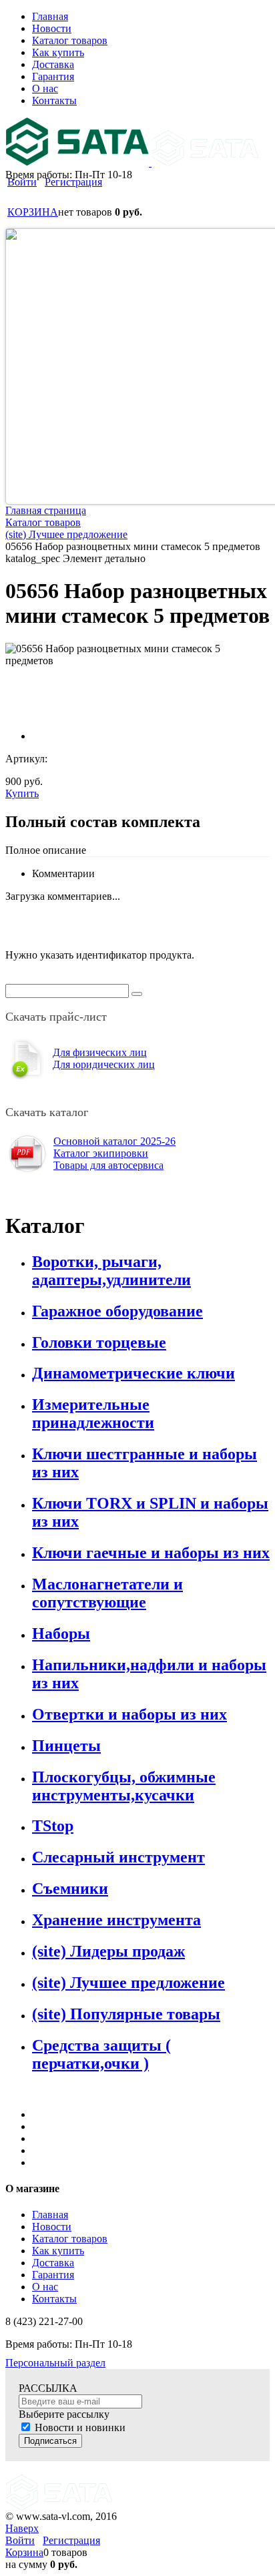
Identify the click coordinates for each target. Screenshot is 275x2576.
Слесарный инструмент (118, 1857)
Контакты (54, 2299)
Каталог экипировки (101, 1153)
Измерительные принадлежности (93, 1413)
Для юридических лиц (104, 1064)
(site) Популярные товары (126, 2014)
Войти (22, 182)
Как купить (58, 2251)
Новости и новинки (80, 2427)
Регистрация (73, 182)
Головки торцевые (99, 1342)
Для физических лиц (100, 1052)
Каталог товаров (70, 2239)
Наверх (22, 2528)
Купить (22, 793)
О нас (45, 2287)
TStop (53, 1826)
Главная (50, 2215)
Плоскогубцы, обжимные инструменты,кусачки (124, 1786)
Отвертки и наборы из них (129, 1714)
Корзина (24, 2552)
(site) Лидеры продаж (108, 1951)
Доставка (53, 2263)
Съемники (70, 1888)
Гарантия (53, 2275)
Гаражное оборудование (117, 1311)
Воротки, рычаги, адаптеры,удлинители (111, 1271)
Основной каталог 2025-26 (114, 1141)
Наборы (61, 1633)
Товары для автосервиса (108, 1165)
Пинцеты (66, 1746)
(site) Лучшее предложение (128, 1983)
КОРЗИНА (33, 212)
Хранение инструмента (116, 1920)
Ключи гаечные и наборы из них (151, 1553)
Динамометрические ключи (133, 1373)
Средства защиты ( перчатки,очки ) (101, 2054)
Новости (52, 2227)
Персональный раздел (55, 2363)
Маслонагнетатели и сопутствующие (107, 1593)
